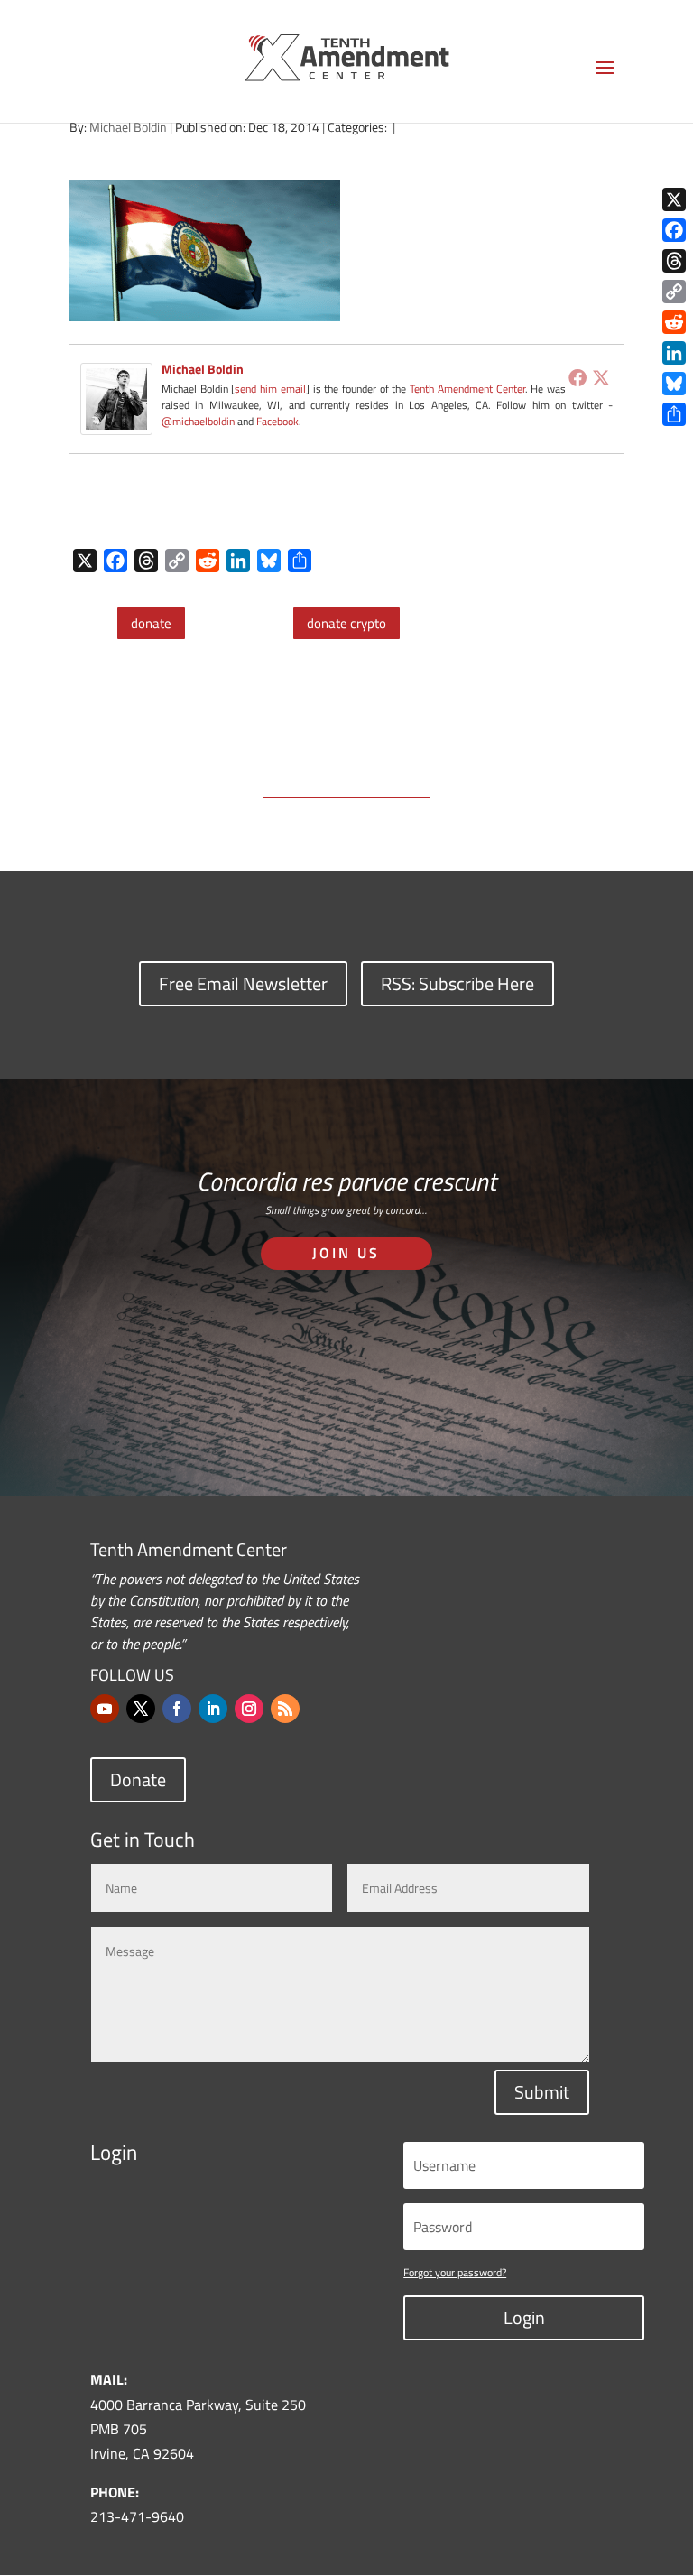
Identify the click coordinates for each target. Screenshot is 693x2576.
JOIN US (346, 1253)
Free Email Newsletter (243, 983)
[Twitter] (601, 377)
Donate (138, 1779)
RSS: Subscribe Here (457, 983)
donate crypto (346, 623)
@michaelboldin (199, 421)
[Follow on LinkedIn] (213, 1709)
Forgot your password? (455, 2272)
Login (524, 2317)
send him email (270, 389)
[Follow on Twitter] (141, 1709)
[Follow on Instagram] (249, 1709)
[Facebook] (577, 377)
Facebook (277, 421)
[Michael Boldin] (116, 422)
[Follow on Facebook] (177, 1709)
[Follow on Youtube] (105, 1709)
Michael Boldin (128, 127)
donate (151, 623)
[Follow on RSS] (285, 1709)
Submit (542, 2092)
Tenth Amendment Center (467, 389)
